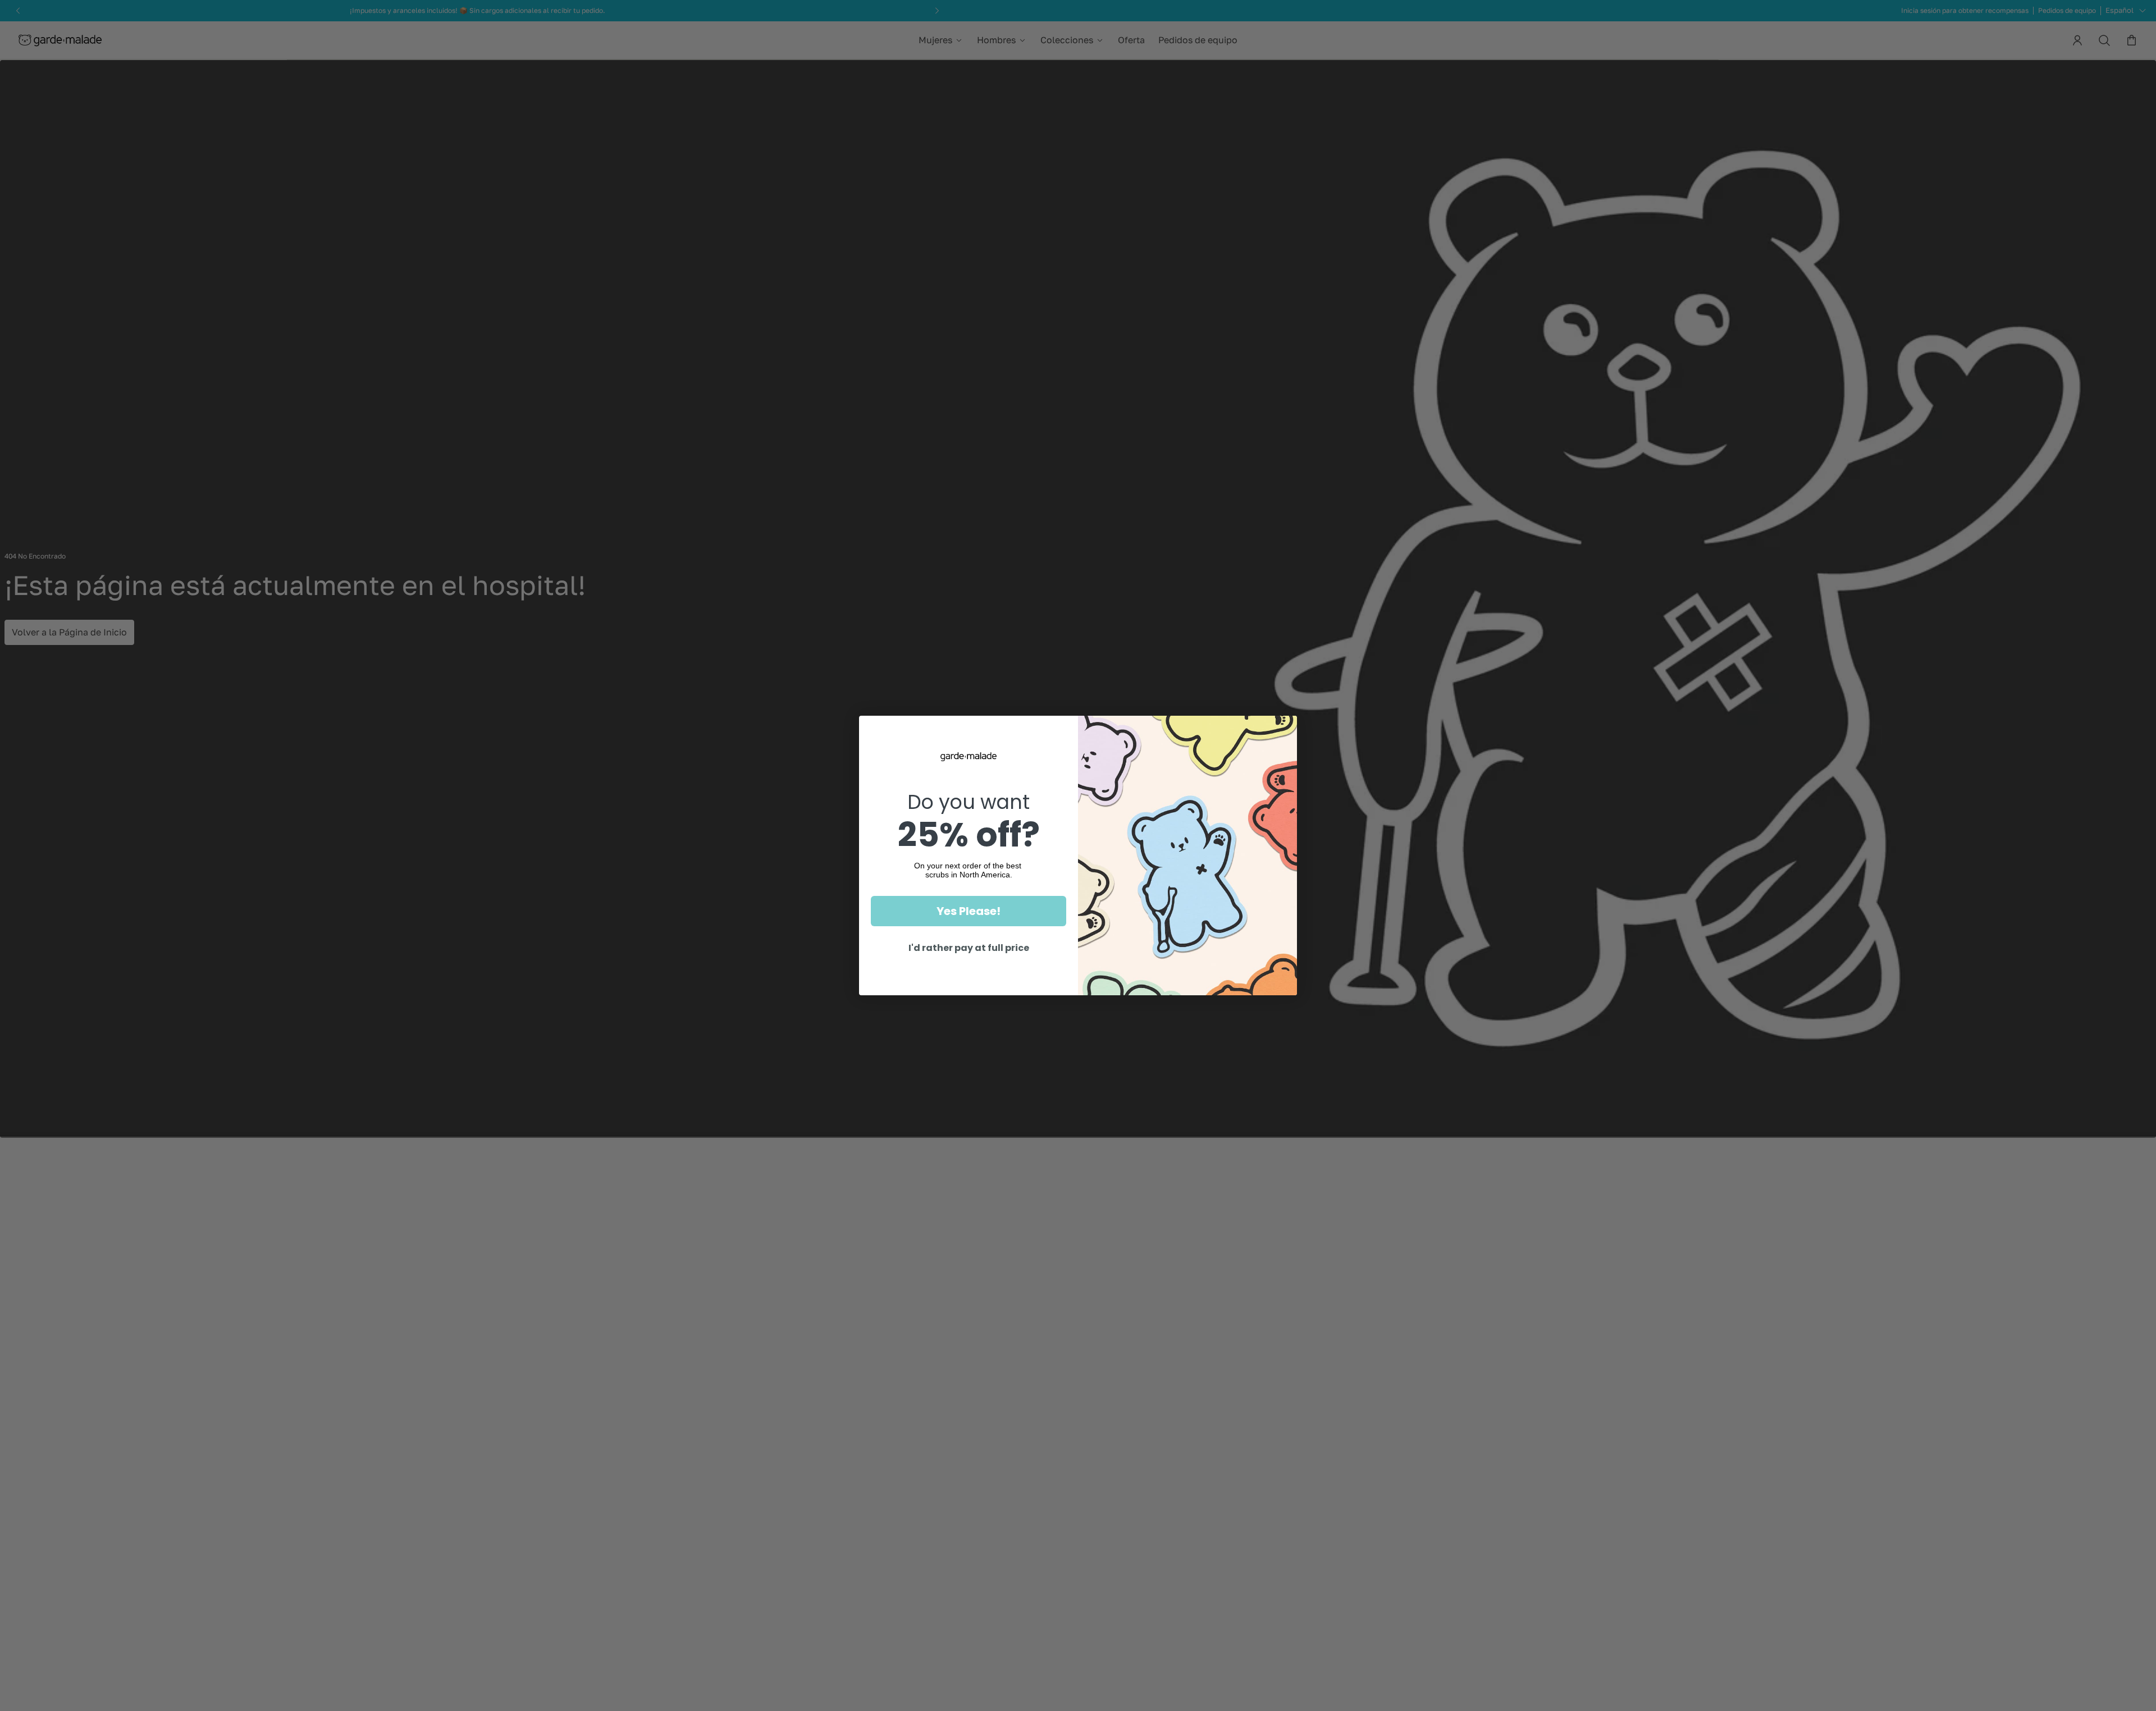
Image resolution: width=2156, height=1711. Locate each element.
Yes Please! (969, 911)
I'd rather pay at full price (969, 948)
